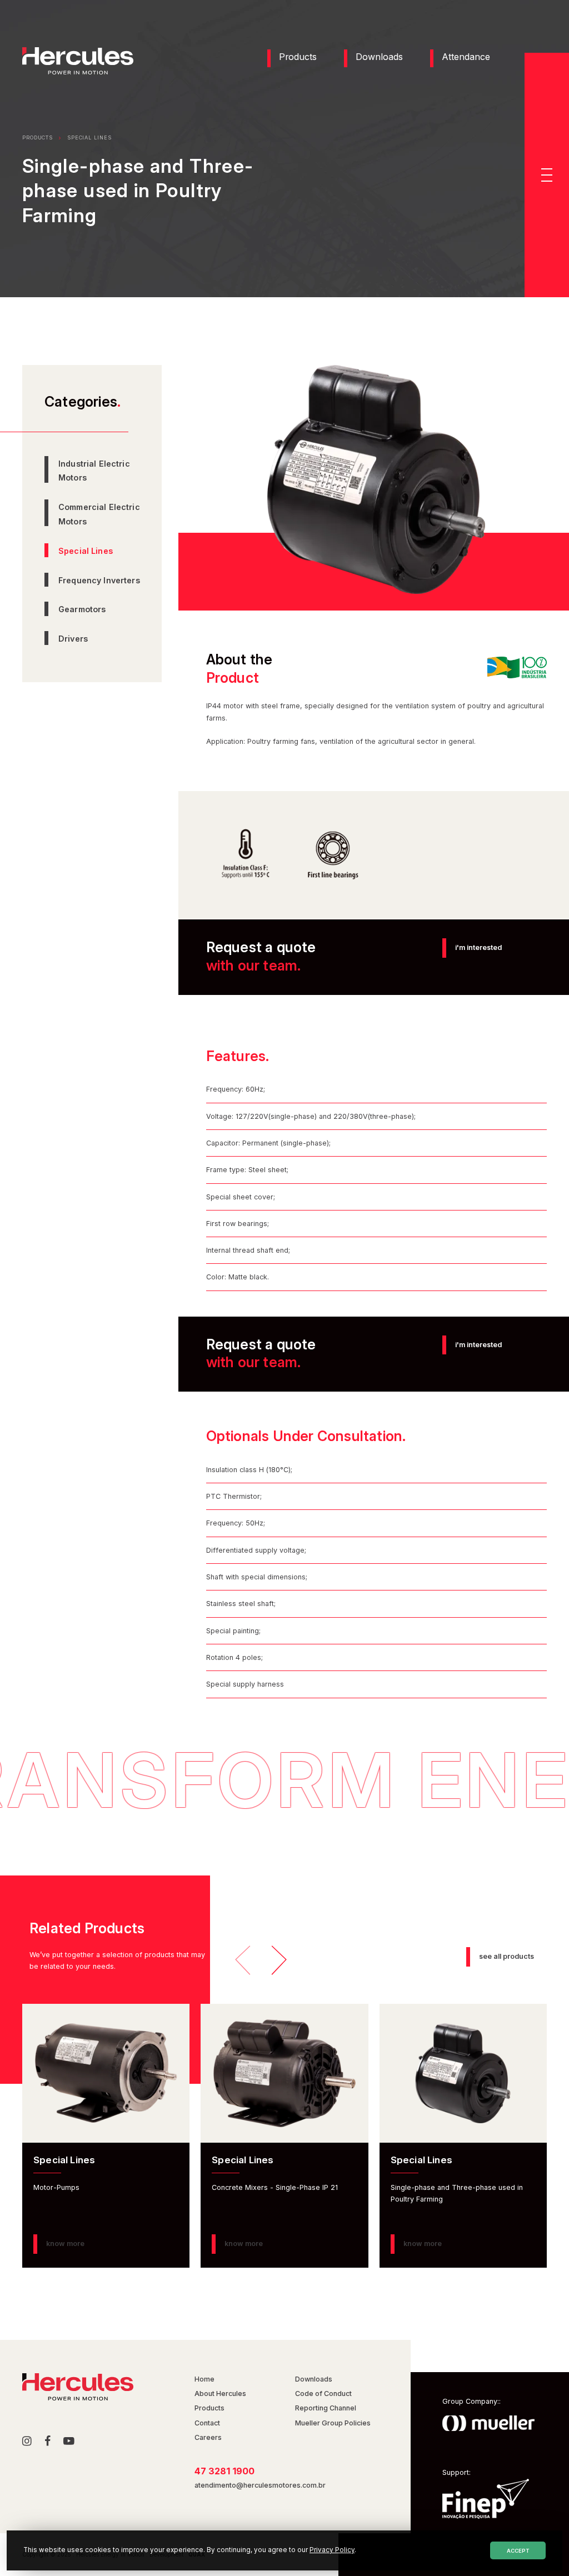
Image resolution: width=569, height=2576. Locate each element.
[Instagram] (27, 2442)
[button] (547, 175)
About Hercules (220, 2394)
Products (298, 57)
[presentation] (243, 1958)
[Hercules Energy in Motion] (78, 72)
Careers (208, 2437)
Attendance (466, 57)
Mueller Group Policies (333, 2423)
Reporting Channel (326, 2408)
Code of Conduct (323, 2394)
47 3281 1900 (224, 2471)
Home (204, 2379)
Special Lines (89, 137)
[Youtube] (69, 2442)
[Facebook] (48, 2442)
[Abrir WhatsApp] (541, 2548)
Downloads (379, 57)
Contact (207, 2423)
